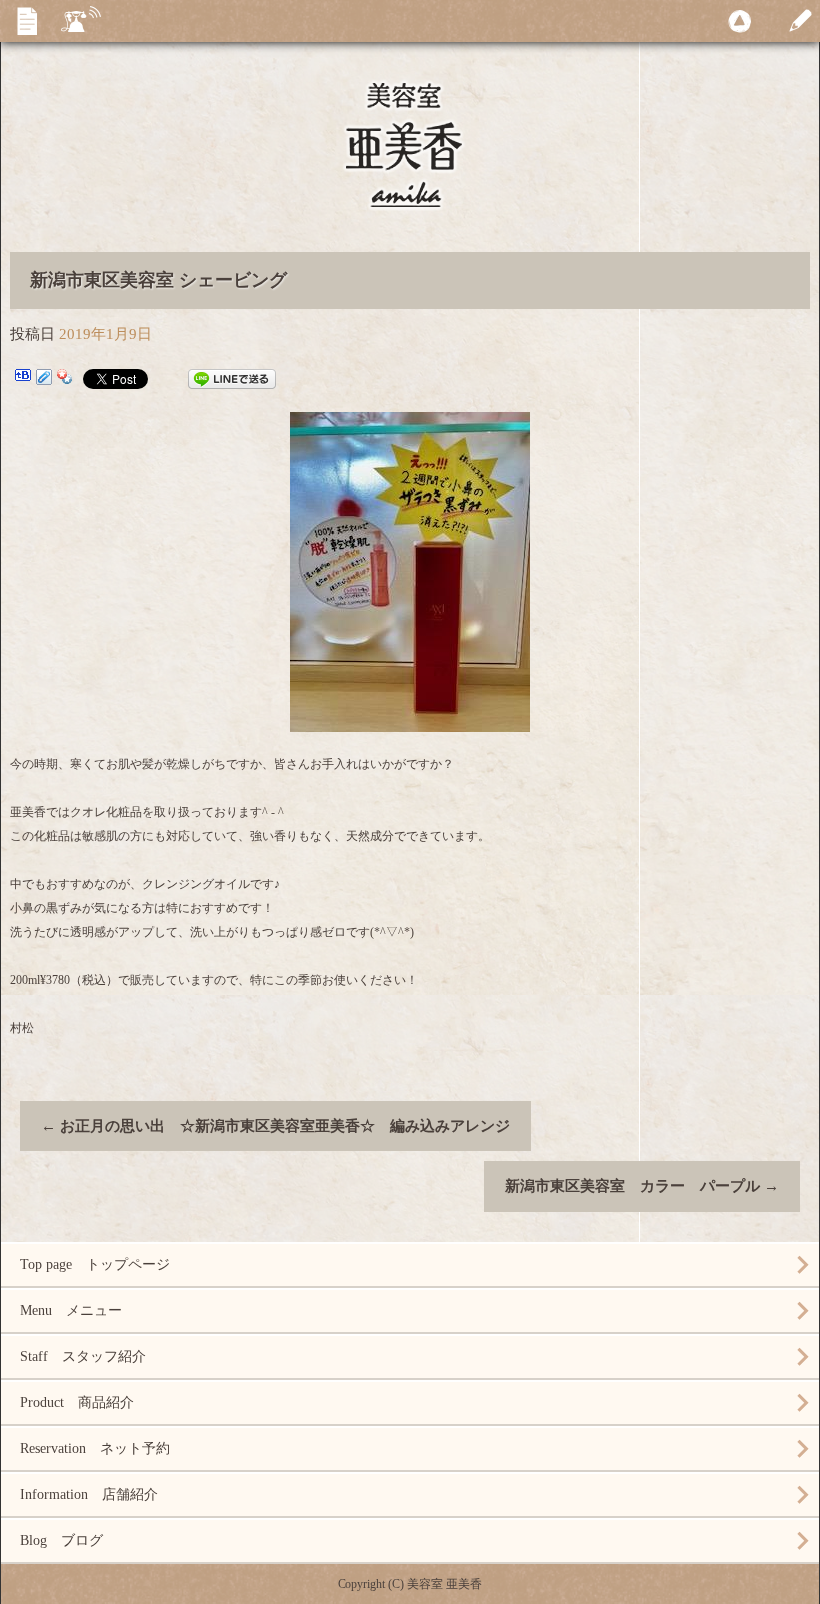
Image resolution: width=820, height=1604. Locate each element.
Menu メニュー (71, 1310)
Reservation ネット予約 (95, 1448)
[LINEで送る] (232, 379)
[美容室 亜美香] (410, 170)
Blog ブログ (61, 1540)
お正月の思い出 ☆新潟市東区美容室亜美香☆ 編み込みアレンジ (275, 1126)
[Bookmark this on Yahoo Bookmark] (65, 379)
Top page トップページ (95, 1264)
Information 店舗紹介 (89, 1494)
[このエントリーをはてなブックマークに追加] (23, 379)
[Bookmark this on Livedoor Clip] (44, 379)
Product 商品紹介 (77, 1402)
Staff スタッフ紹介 (83, 1356)
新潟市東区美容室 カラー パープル (642, 1186)
